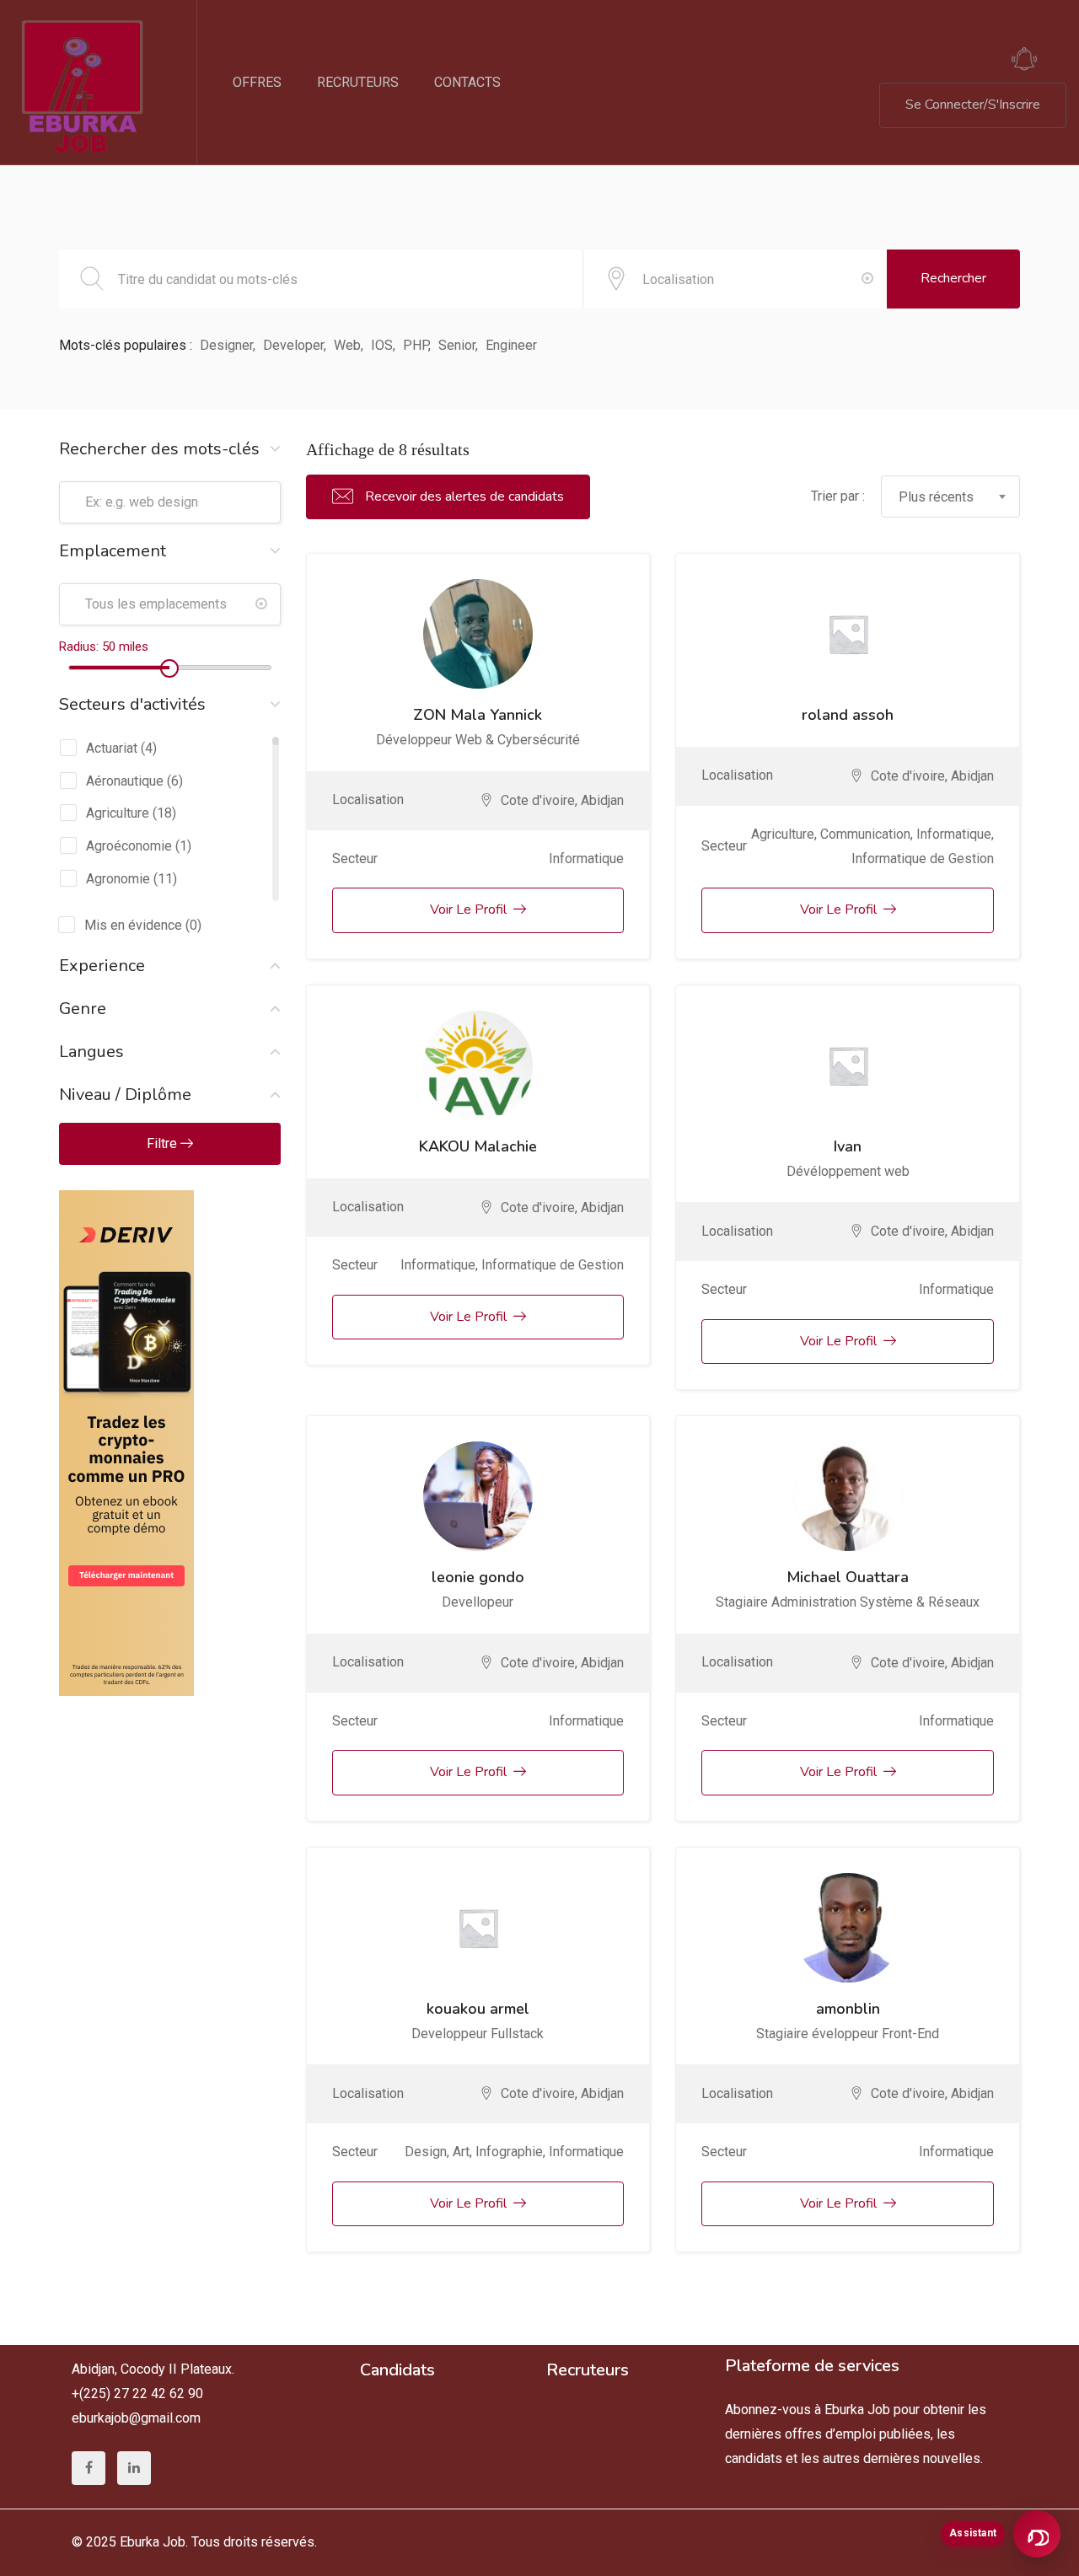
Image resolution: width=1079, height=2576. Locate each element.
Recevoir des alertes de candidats (463, 496)
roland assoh (848, 715)
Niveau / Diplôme (125, 1095)
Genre (83, 1009)
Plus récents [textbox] (936, 497)
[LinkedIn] (134, 2468)
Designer (226, 345)
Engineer (511, 345)
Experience (102, 966)
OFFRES (257, 82)
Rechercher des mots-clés (159, 449)
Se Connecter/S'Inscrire (973, 105)
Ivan (848, 1146)
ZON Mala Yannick (478, 715)
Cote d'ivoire (538, 800)
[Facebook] (89, 2468)
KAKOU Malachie (478, 1146)
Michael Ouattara (848, 1577)
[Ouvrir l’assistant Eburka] (1037, 2534)
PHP (416, 345)
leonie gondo (478, 1577)
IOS (382, 345)
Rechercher (953, 278)
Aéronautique (125, 781)
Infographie (509, 2152)
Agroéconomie (129, 846)
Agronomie (118, 879)
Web (347, 345)
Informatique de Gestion (923, 859)
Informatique (586, 859)
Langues (91, 1052)
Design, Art (437, 2152)
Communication (865, 834)
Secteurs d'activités (132, 704)
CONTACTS (467, 82)
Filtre (164, 1143)
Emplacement (113, 551)
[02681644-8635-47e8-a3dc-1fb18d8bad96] (126, 1202)
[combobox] (950, 496)
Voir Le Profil (468, 910)
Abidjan (602, 800)
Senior (457, 345)
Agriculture (118, 813)
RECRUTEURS (358, 82)
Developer (293, 345)
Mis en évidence (133, 925)
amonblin (848, 2009)
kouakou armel (478, 2009)
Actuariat (112, 748)
